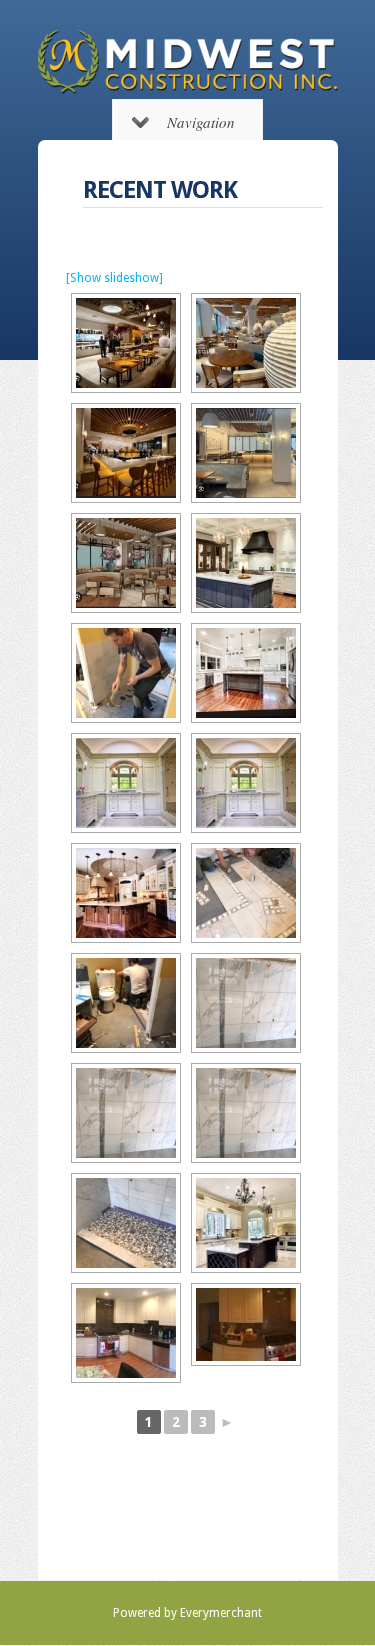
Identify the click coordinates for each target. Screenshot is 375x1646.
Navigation (201, 122)
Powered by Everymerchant (187, 1613)
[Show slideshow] (114, 278)
